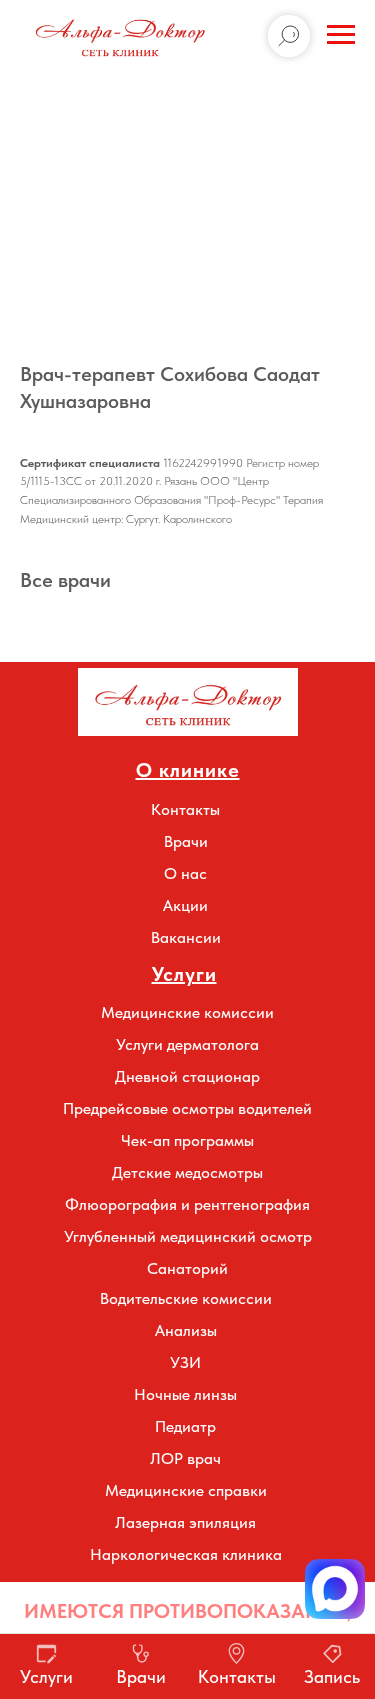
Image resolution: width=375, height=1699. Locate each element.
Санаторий (187, 1268)
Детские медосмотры (187, 1172)
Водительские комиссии (186, 1298)
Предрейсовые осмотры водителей (187, 1108)
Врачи (186, 841)
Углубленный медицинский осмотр (188, 1236)
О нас (185, 873)
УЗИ (185, 1362)
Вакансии (186, 937)
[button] (335, 1589)
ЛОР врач (185, 1458)
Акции (185, 905)
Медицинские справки (186, 1490)
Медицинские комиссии (187, 1012)
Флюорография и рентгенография (187, 1204)
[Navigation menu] (341, 35)
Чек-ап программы (187, 1140)
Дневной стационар (187, 1076)
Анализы (186, 1330)
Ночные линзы (185, 1394)
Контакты (185, 809)
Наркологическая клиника (186, 1554)
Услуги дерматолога (187, 1044)
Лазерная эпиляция (185, 1522)
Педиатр (185, 1426)
